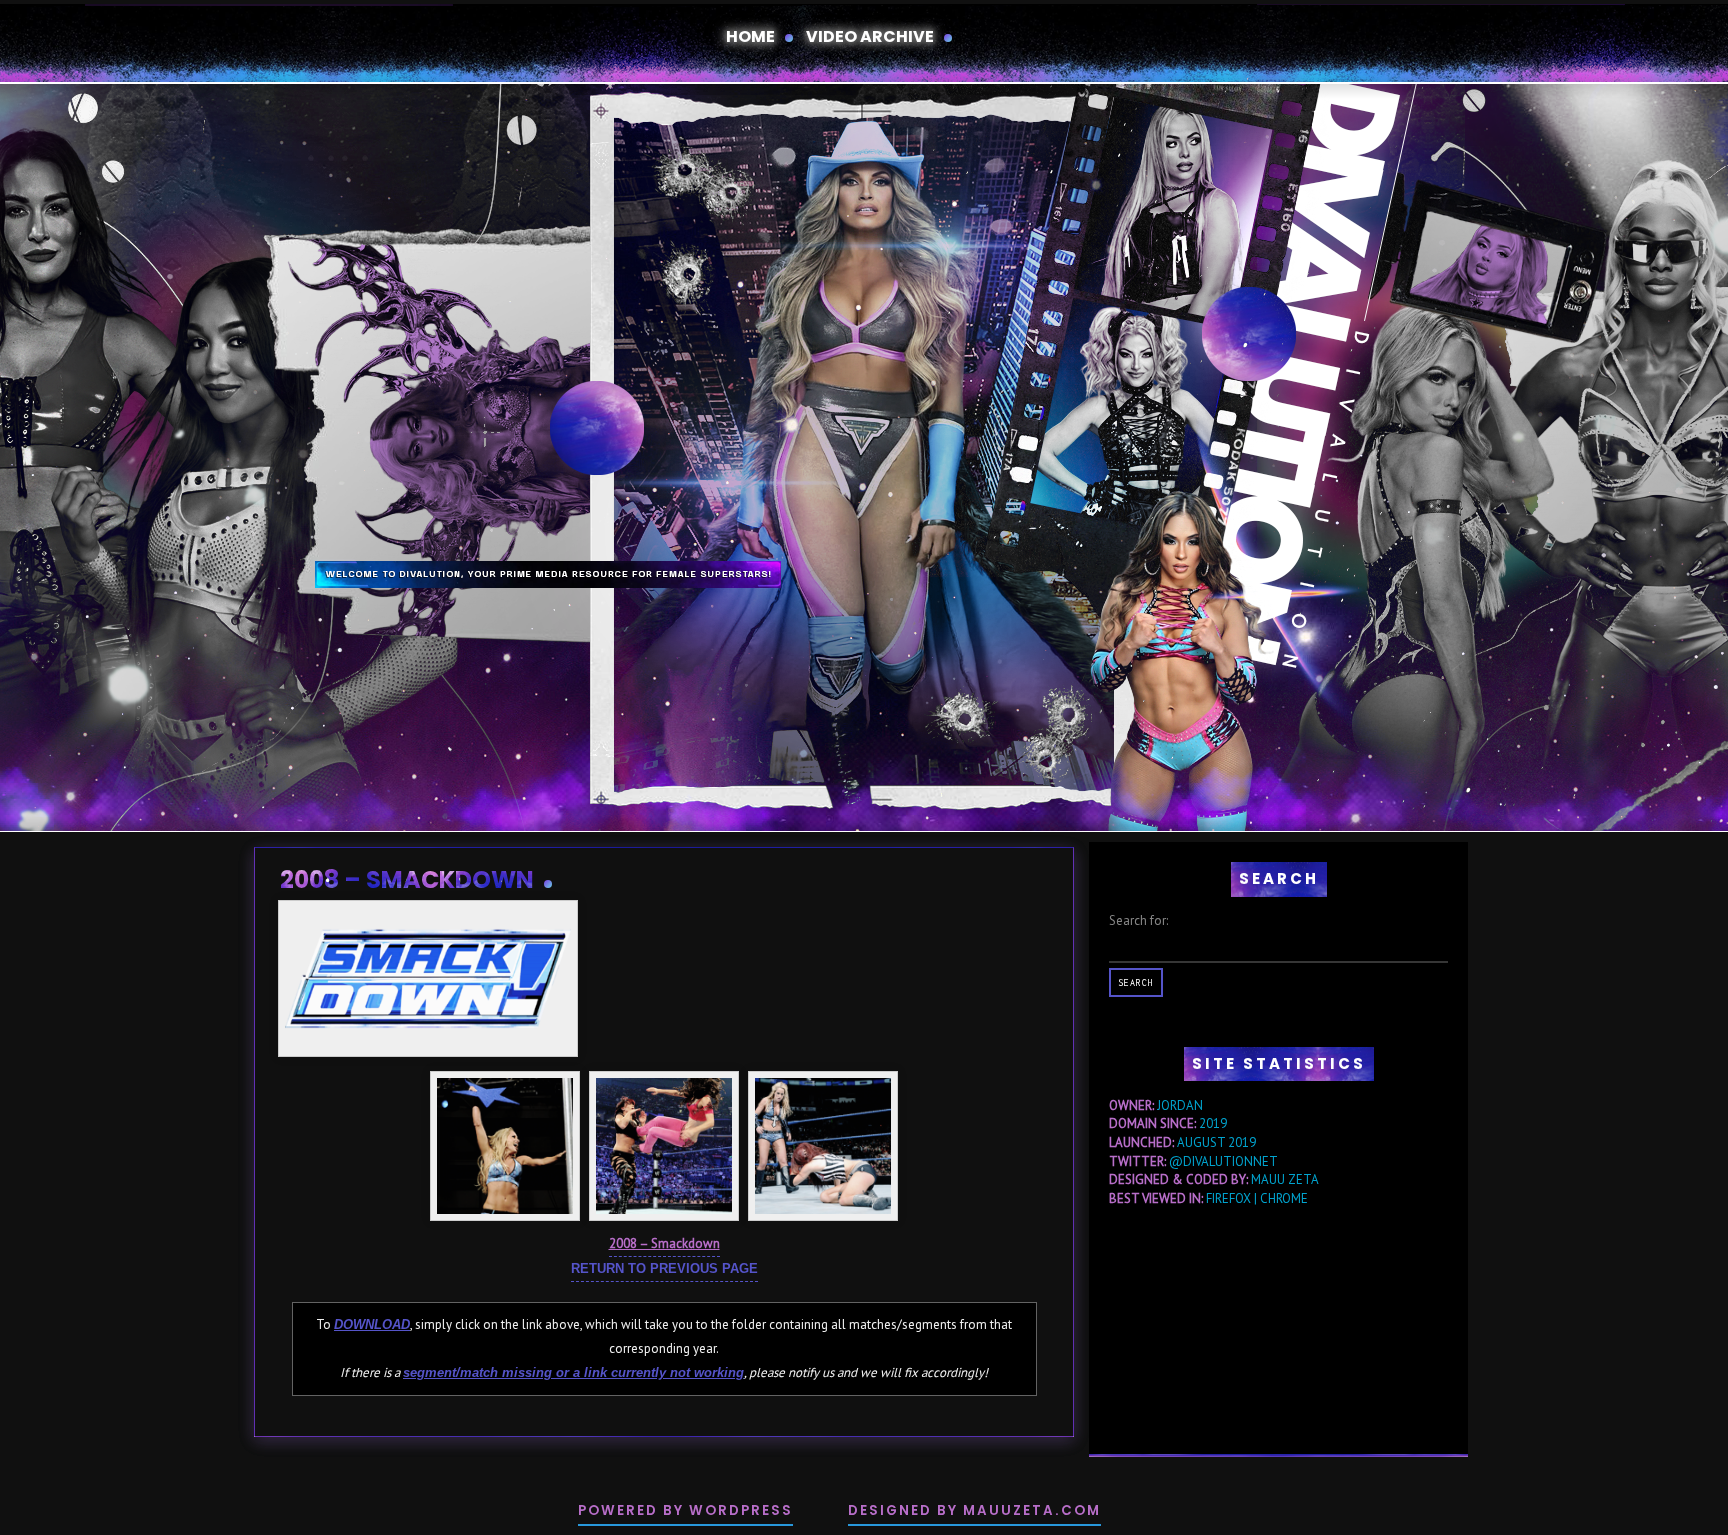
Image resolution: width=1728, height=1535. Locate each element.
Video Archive (870, 36)
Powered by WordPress (685, 1510)
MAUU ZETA (1285, 1179)
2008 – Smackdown (407, 879)
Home (750, 36)
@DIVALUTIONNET (1223, 1161)
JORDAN (1180, 1105)
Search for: (1138, 920)
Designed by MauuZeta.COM (974, 1510)
